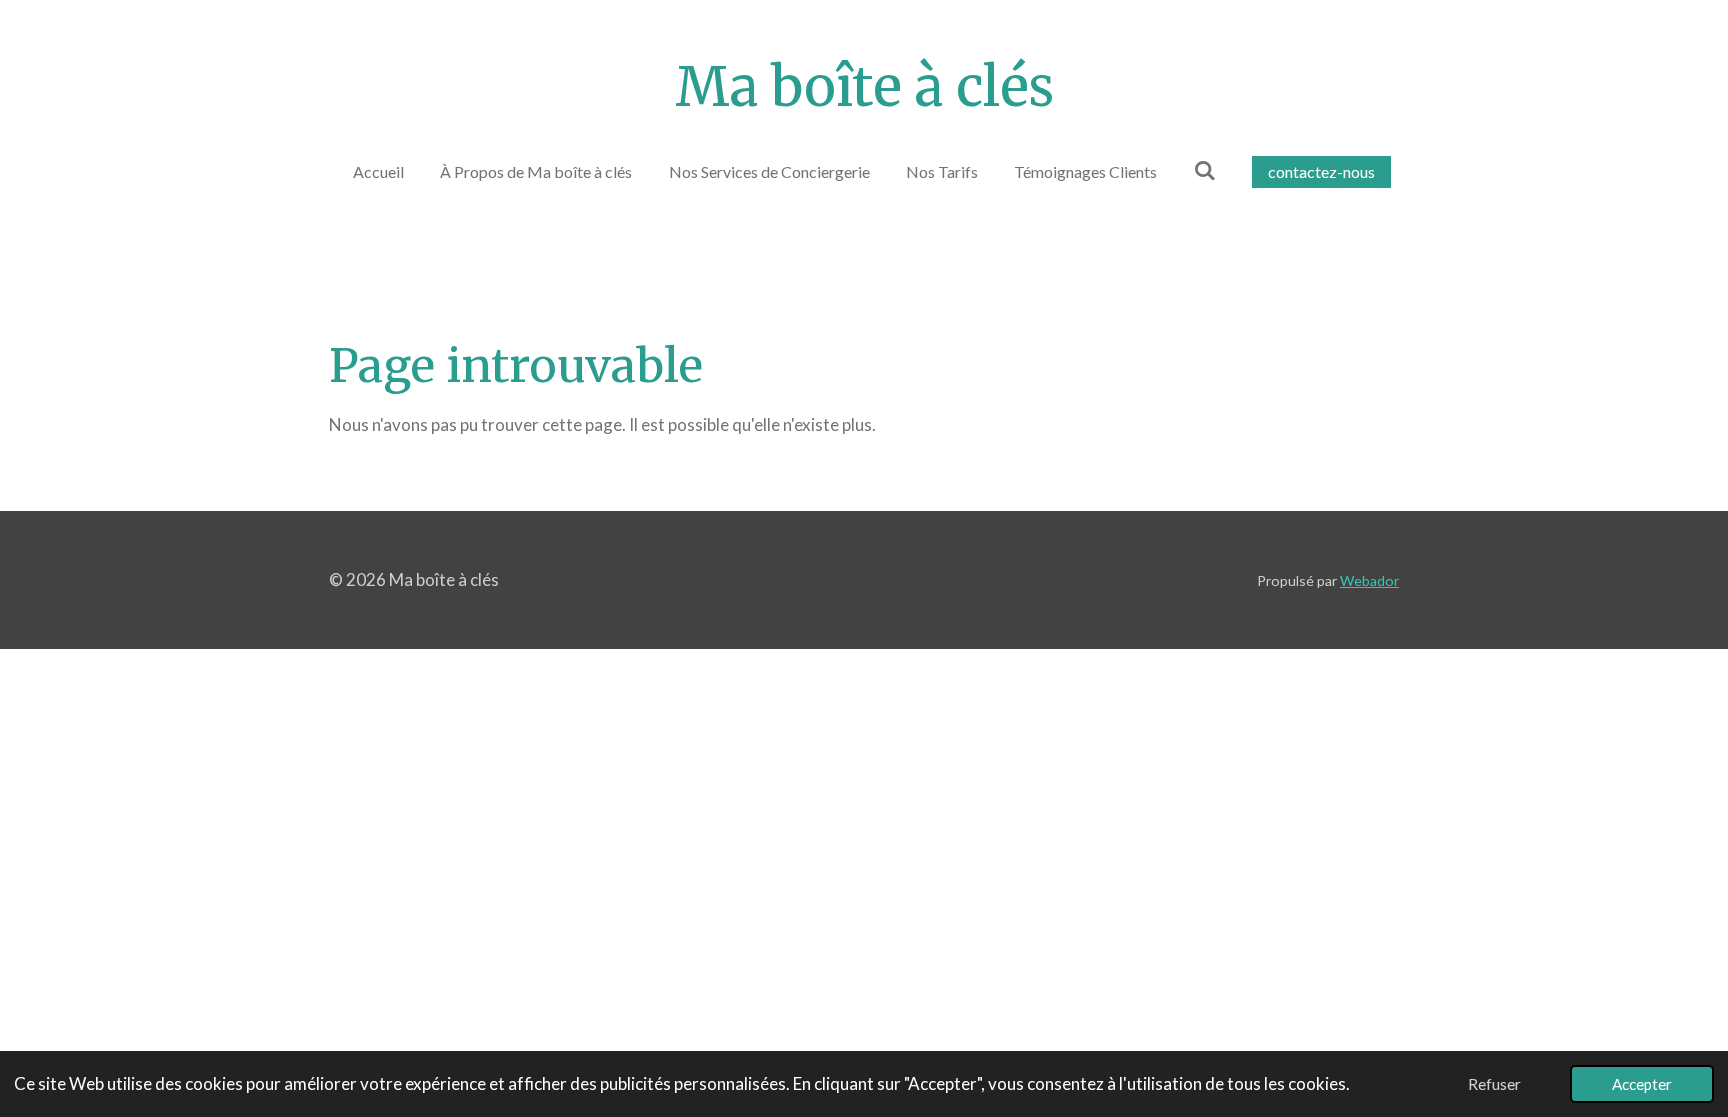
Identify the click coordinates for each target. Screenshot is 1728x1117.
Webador (1369, 580)
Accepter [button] (1642, 1084)
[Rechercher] (1204, 169)
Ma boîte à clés (864, 87)
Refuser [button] (1494, 1084)
